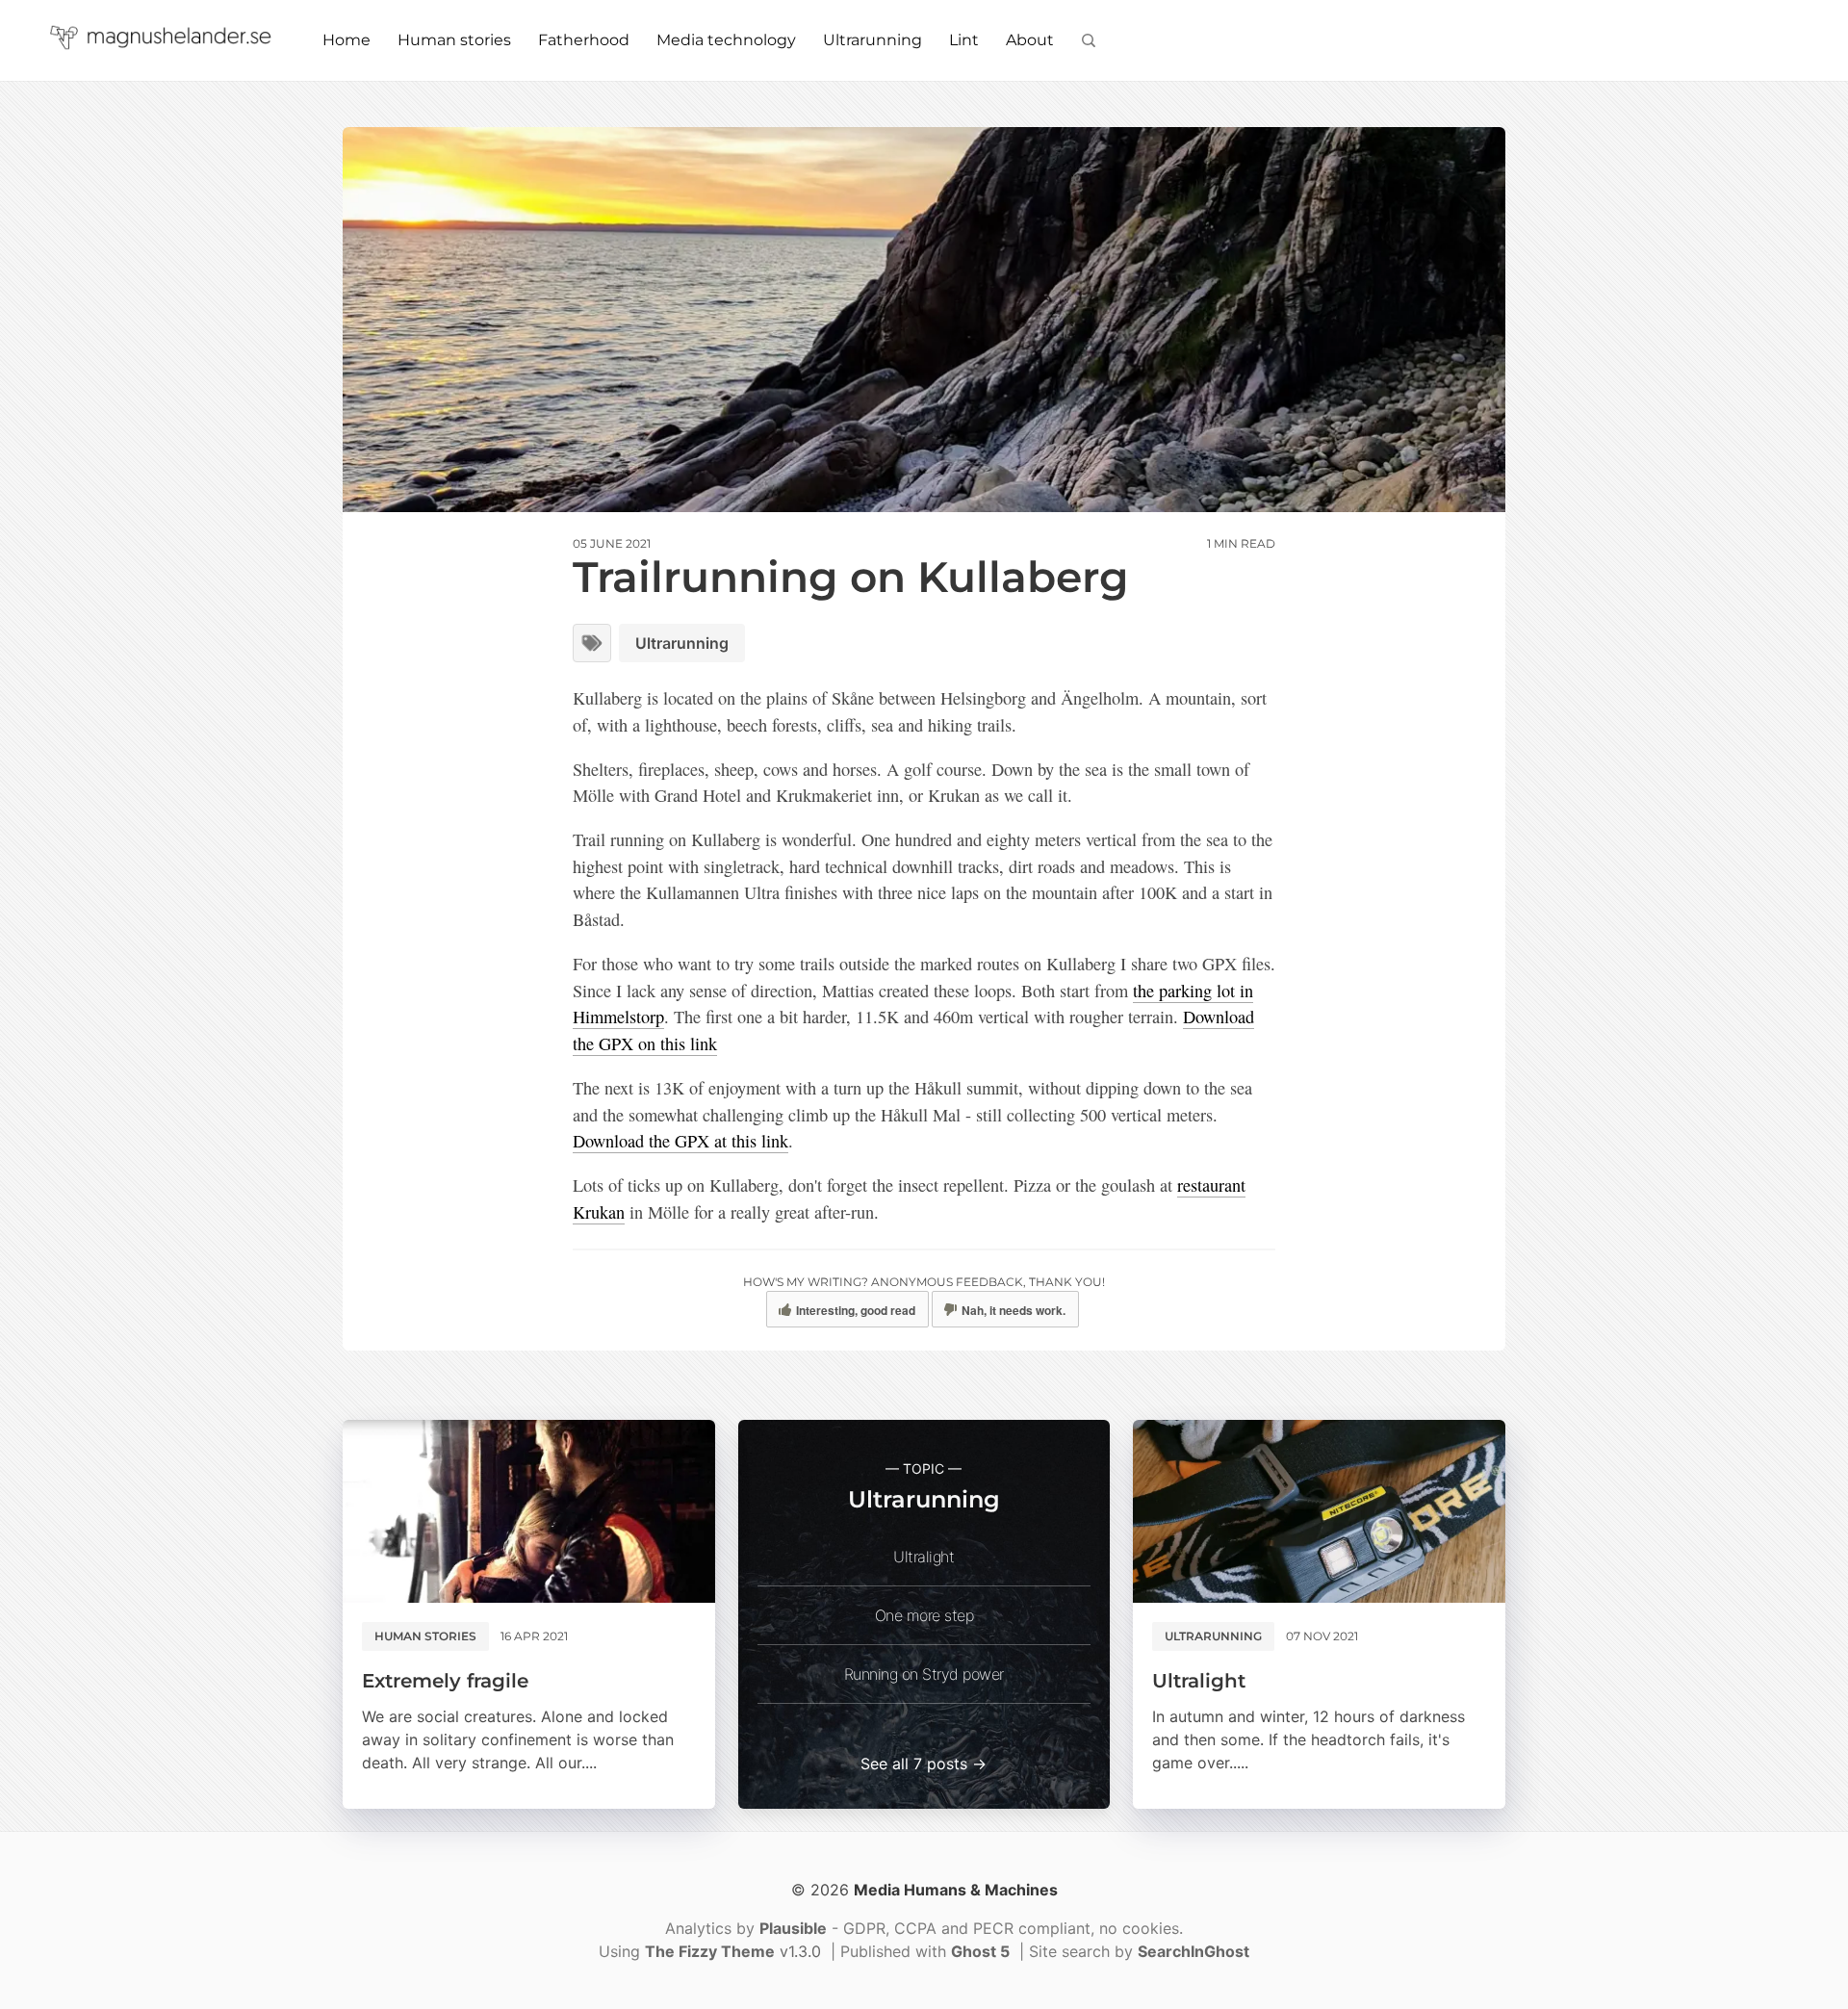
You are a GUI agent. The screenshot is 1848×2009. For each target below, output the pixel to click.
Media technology (726, 40)
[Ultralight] (1319, 1511)
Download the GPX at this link (680, 1141)
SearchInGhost (1193, 1951)
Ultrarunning (873, 40)
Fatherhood (584, 40)
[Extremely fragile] (529, 1511)
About (1030, 40)
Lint (964, 40)
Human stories (454, 40)
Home (346, 40)
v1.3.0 (735, 1951)
